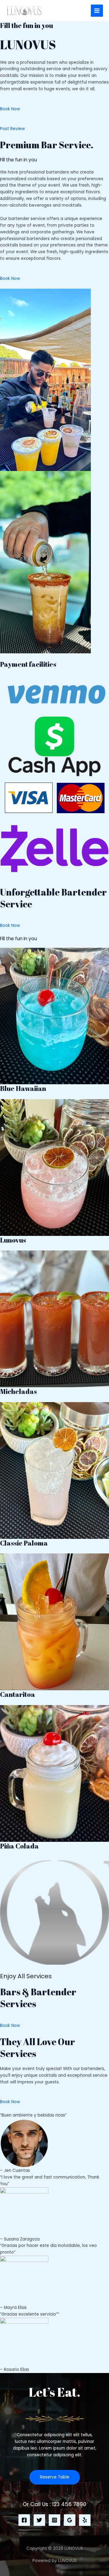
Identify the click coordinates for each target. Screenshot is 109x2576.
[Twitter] (39, 2520)
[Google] (70, 2520)
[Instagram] (54, 2520)
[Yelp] (85, 2520)
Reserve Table (55, 2477)
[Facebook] (24, 2520)
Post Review (12, 129)
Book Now (10, 109)
